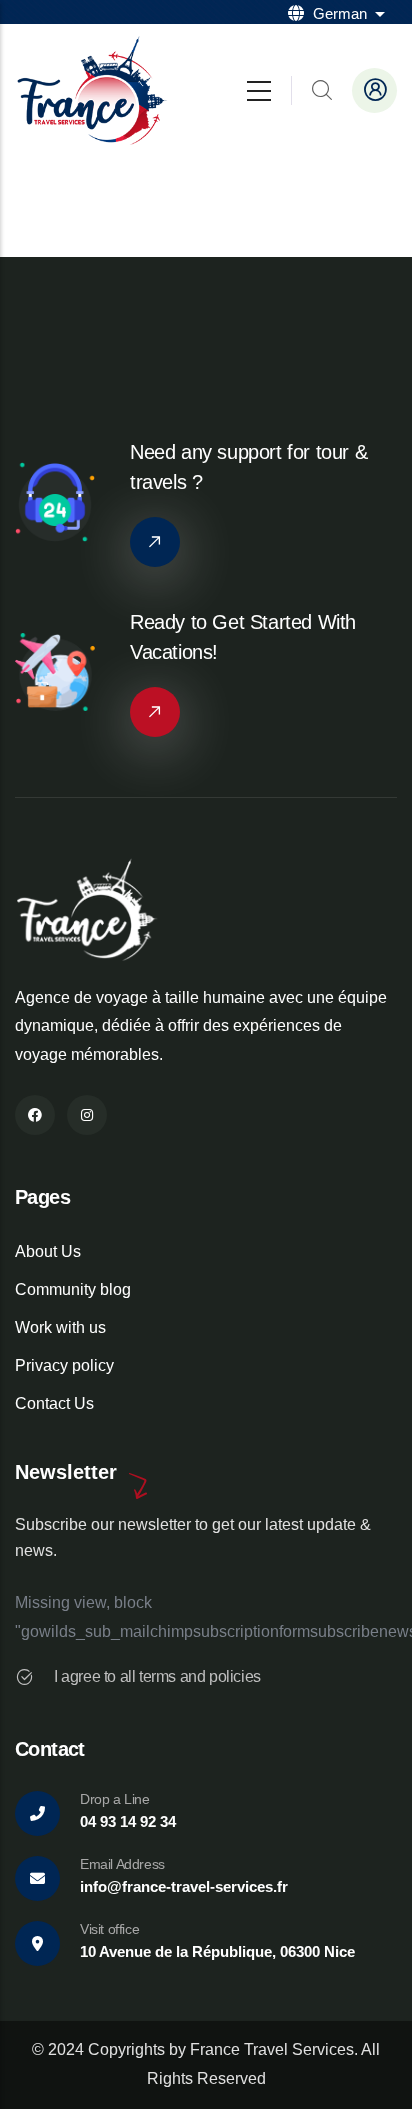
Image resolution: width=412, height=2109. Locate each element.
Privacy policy (64, 1365)
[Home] (92, 90)
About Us (48, 1251)
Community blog (73, 1289)
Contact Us (54, 1403)
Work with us (60, 1327)
